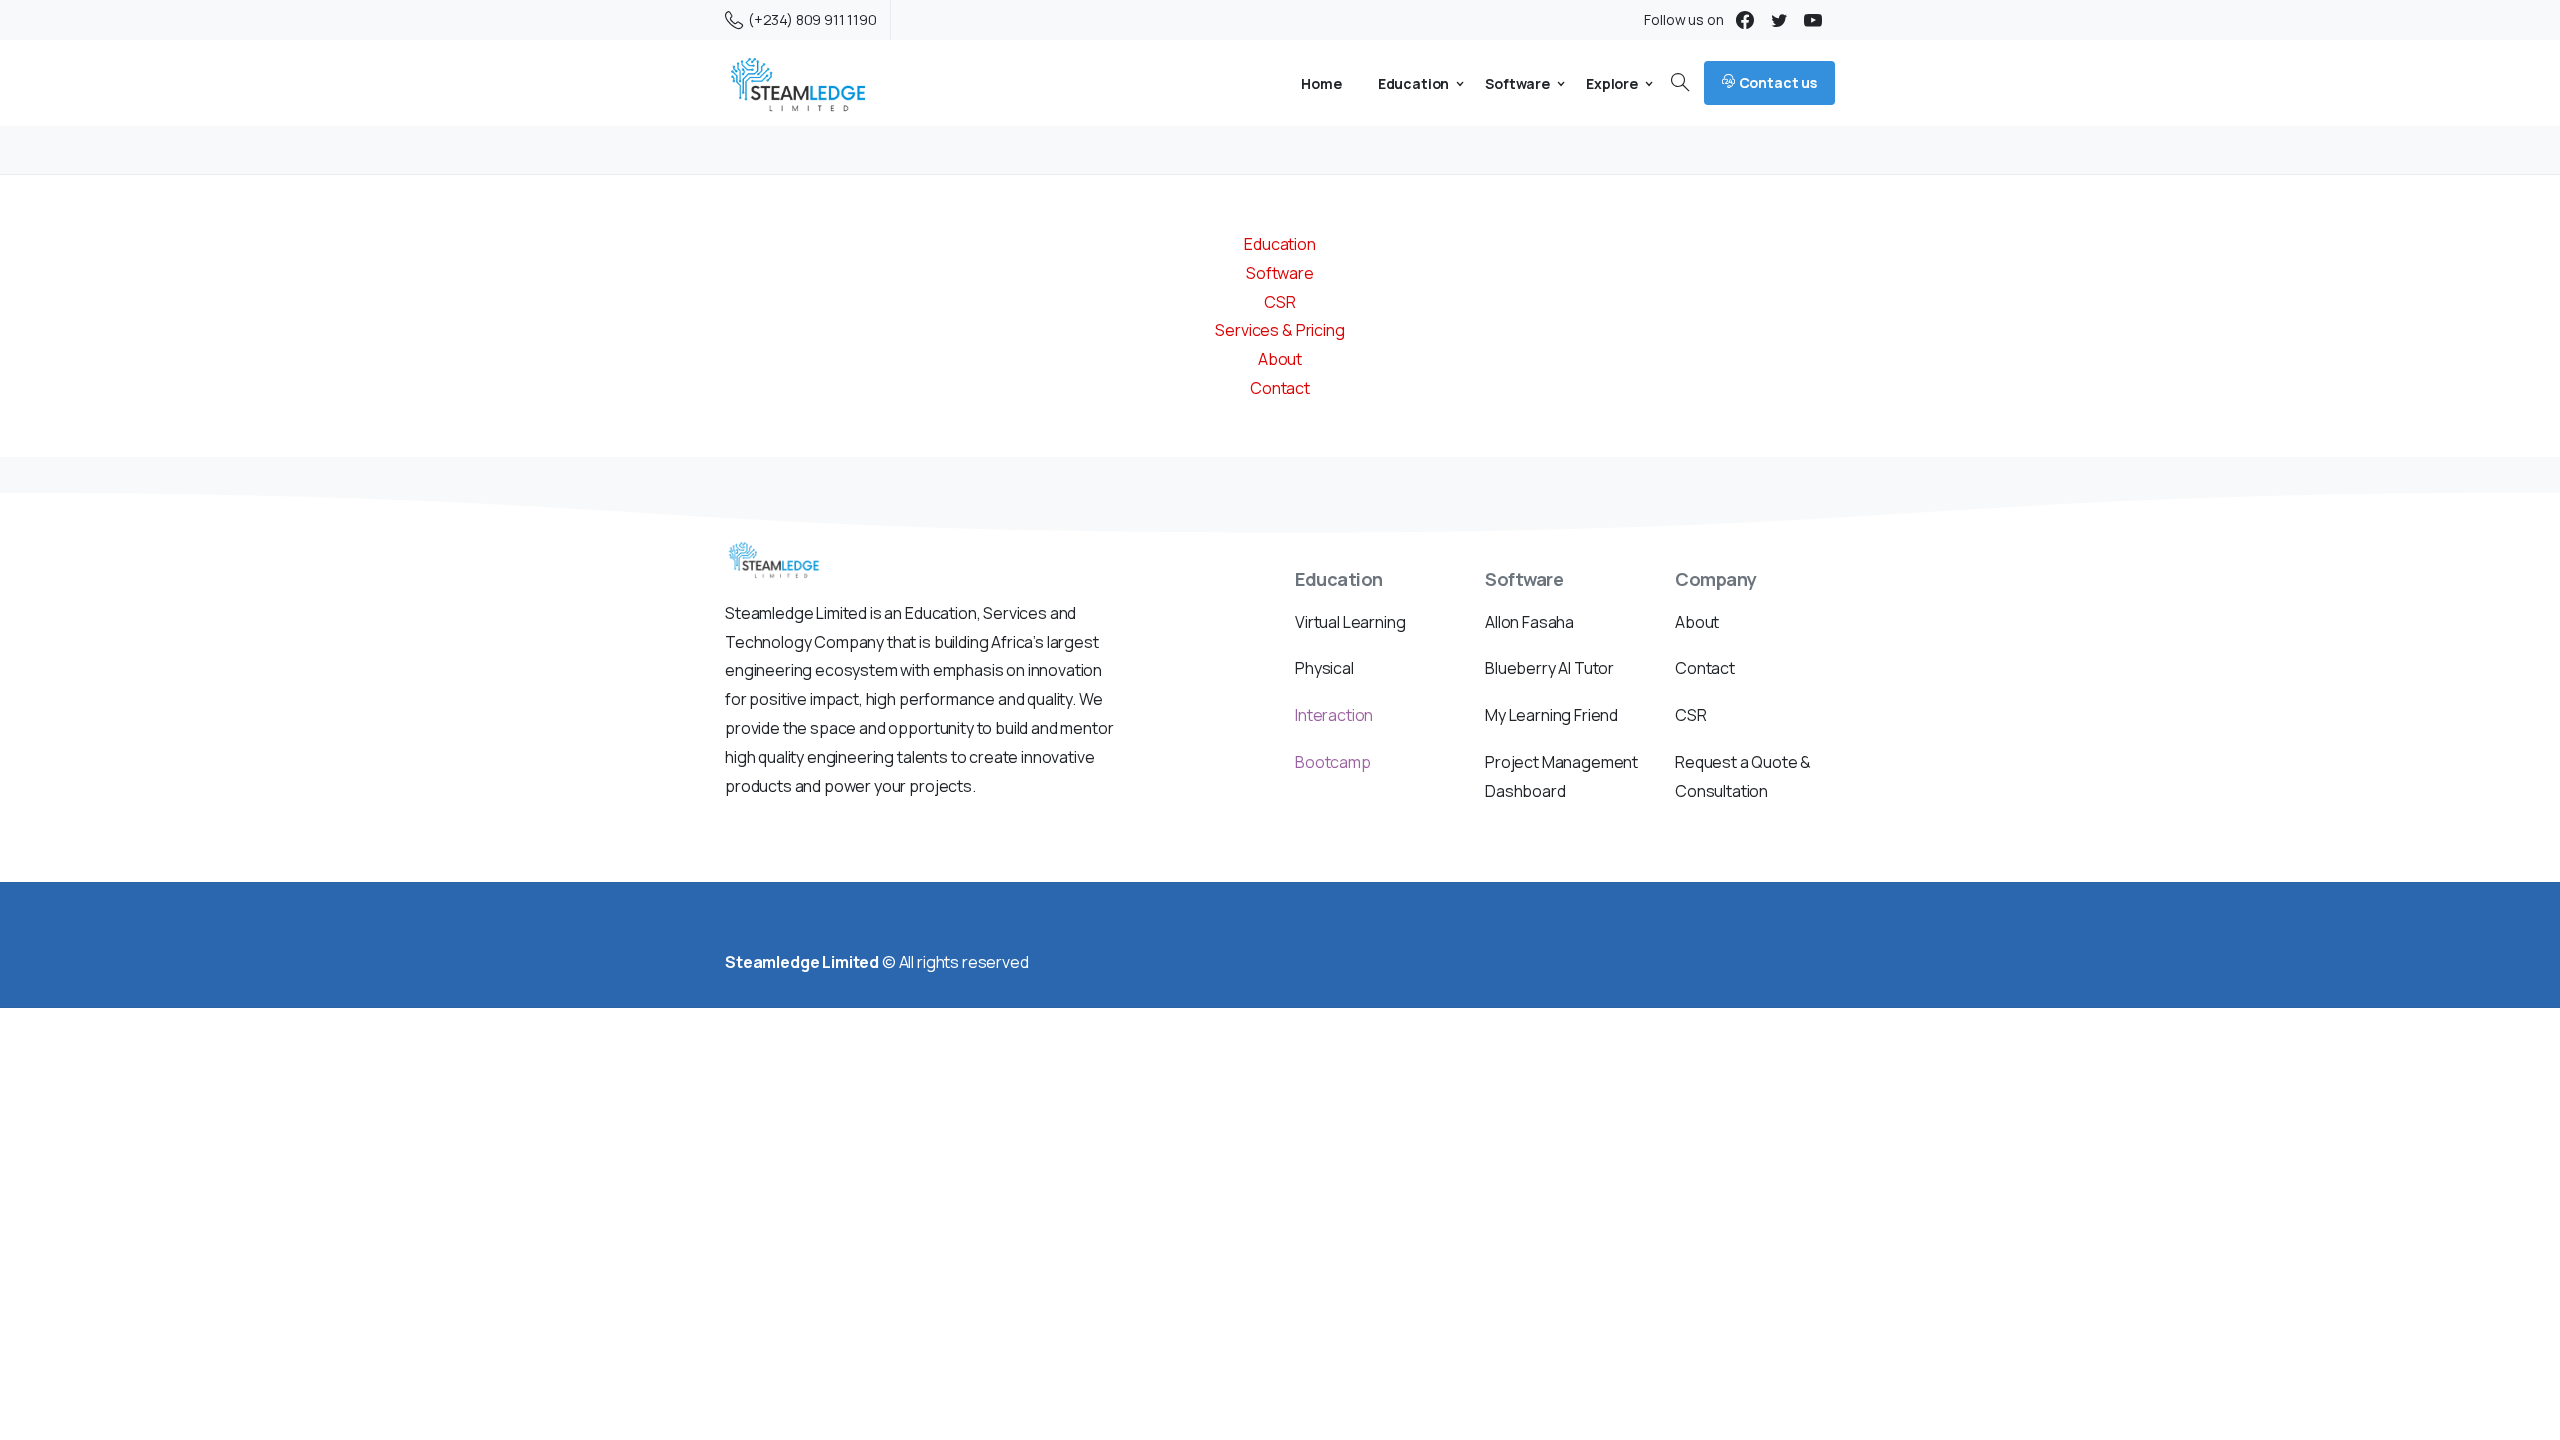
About (1280, 359)
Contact (1280, 388)
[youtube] (1813, 20)
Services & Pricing (1279, 330)
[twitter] (1779, 20)
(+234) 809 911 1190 (812, 19)
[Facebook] (1745, 20)
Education (1280, 244)
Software (1280, 273)
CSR (1280, 302)
